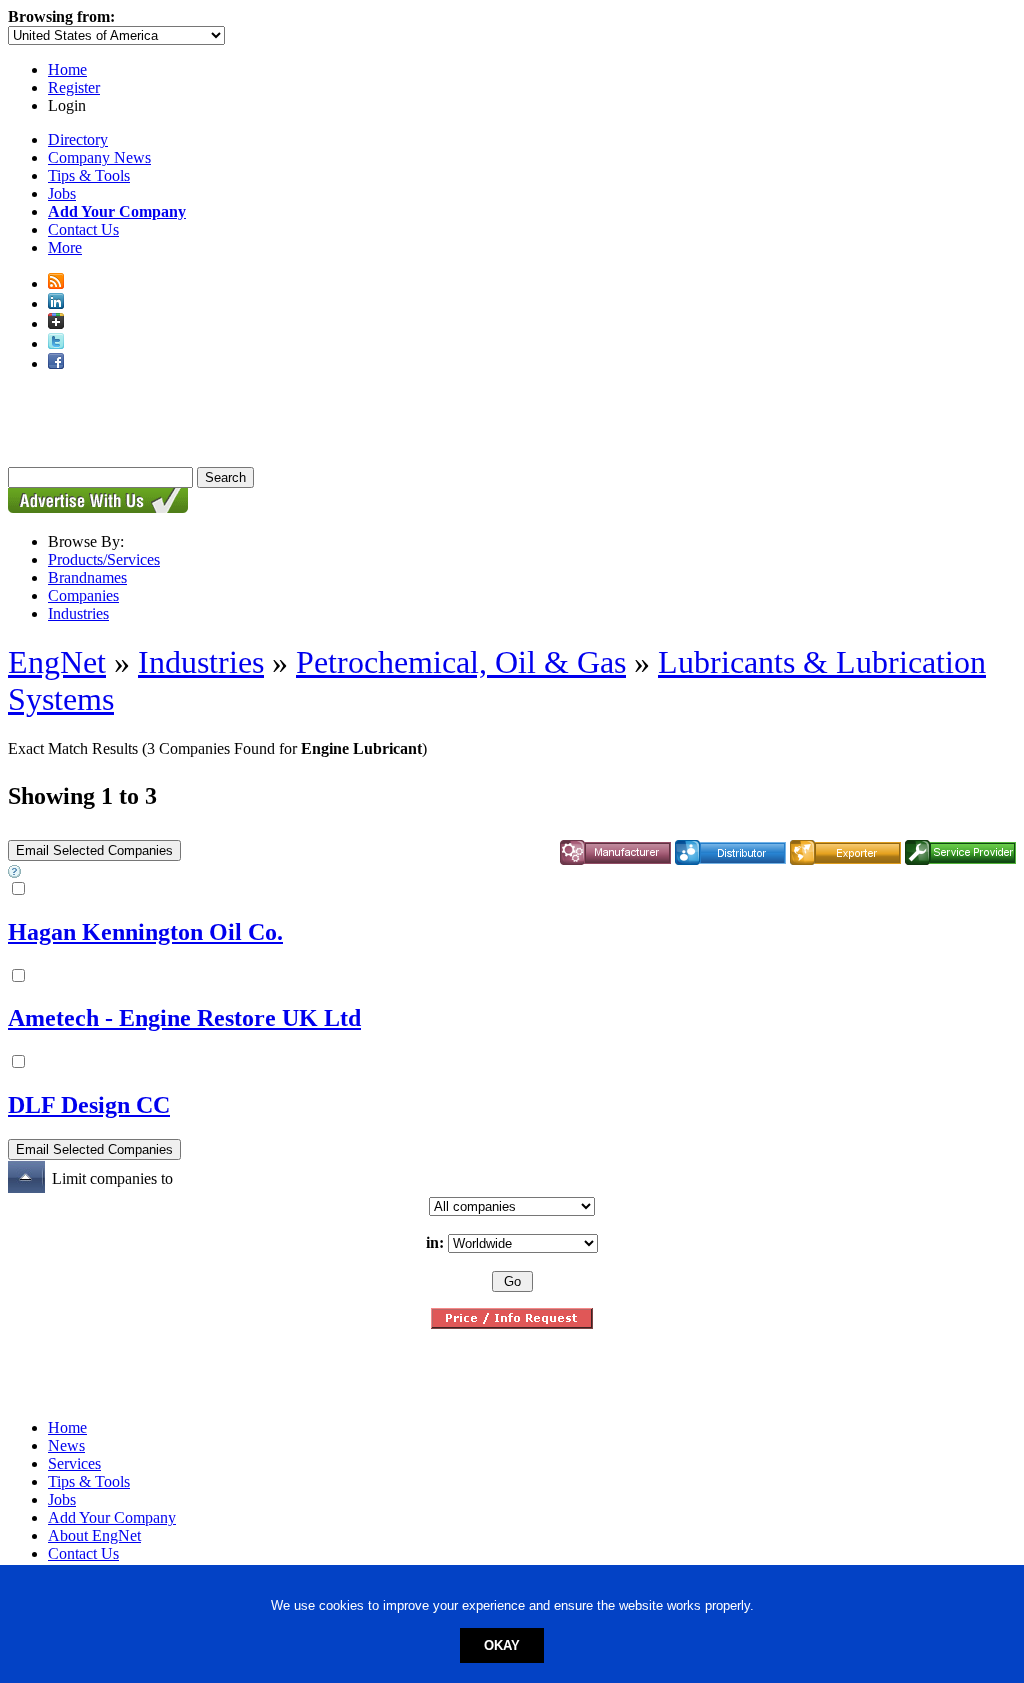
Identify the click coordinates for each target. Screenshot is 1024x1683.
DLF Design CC (89, 1105)
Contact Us (83, 229)
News (66, 1445)
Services (74, 1463)
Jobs (62, 193)
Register (74, 87)
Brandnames (87, 577)
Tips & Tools (89, 175)
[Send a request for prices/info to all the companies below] (512, 1323)
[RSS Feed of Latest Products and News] (56, 283)
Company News (99, 157)
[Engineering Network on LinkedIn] (56, 303)
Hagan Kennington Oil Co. (145, 932)
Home (67, 69)
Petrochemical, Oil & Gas (461, 662)
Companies (83, 595)
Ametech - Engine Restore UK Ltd (184, 1018)
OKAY (502, 1645)
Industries (78, 613)
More (65, 247)
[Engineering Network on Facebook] (56, 363)
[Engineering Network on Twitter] (56, 343)
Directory (78, 139)
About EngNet (94, 1535)
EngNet (57, 662)
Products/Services (104, 559)
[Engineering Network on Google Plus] (56, 323)
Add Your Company (112, 1517)
